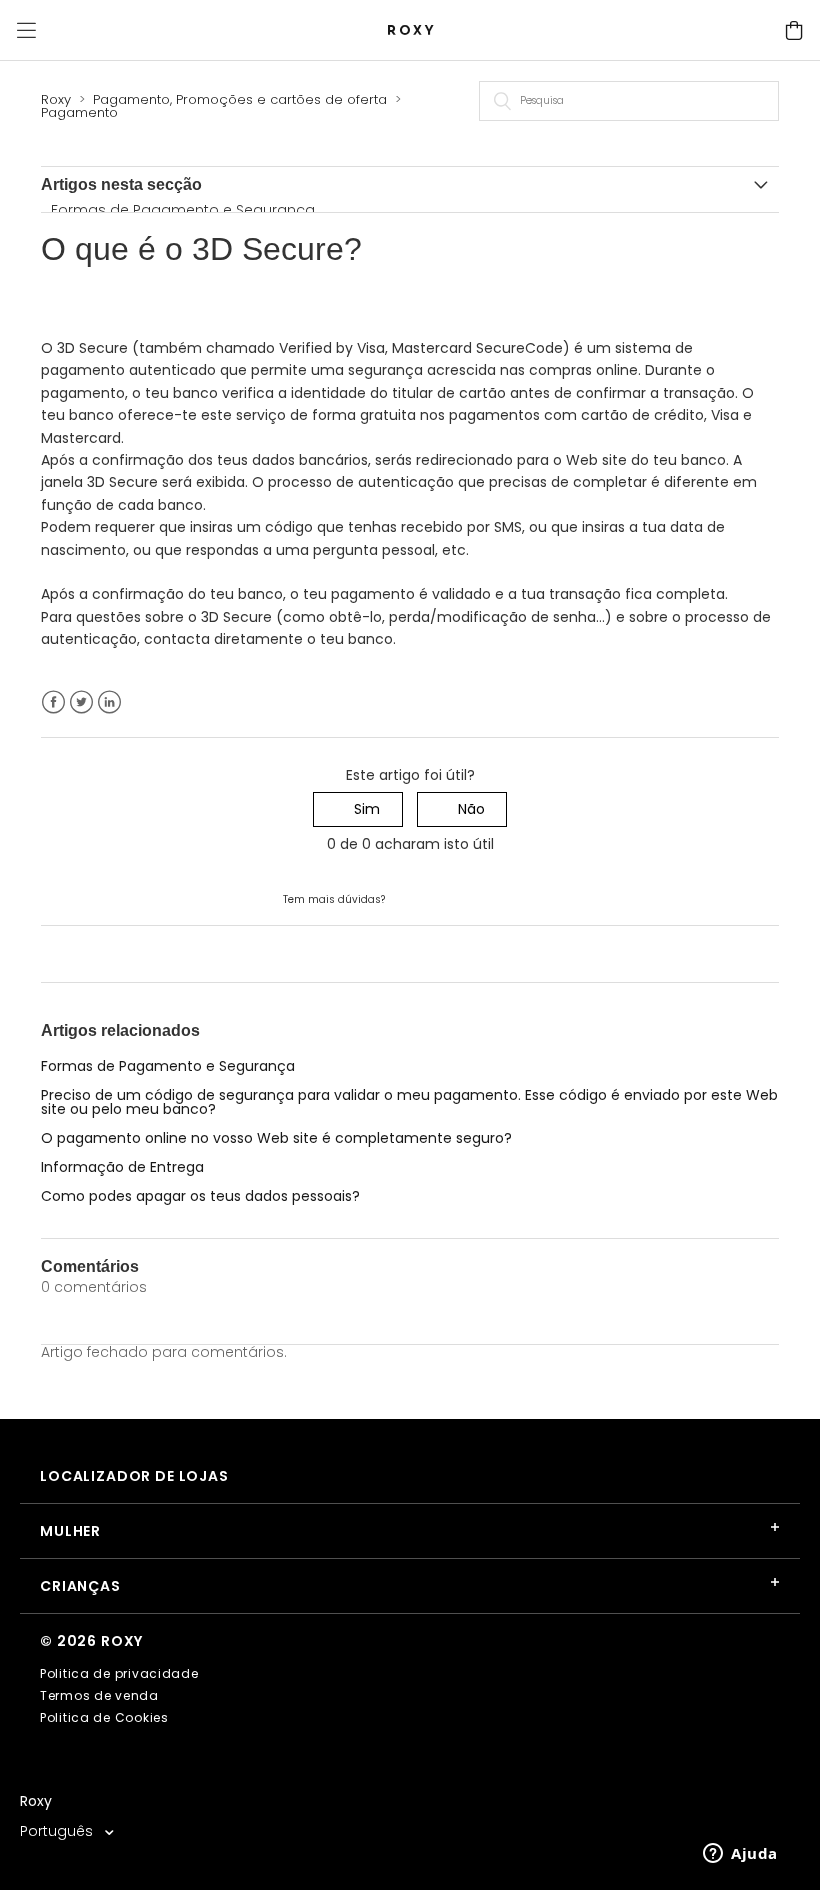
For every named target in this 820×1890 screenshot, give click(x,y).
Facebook (53, 702)
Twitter (81, 702)
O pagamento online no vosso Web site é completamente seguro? (276, 1138)
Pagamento (79, 112)
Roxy (56, 99)
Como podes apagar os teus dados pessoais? (200, 1196)
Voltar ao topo (91, 953)
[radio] (358, 809)
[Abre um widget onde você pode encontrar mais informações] (740, 1855)
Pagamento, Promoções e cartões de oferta (240, 99)
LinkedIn (109, 702)
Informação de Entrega (122, 1167)
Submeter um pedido (463, 898)
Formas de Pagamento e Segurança (183, 210)
